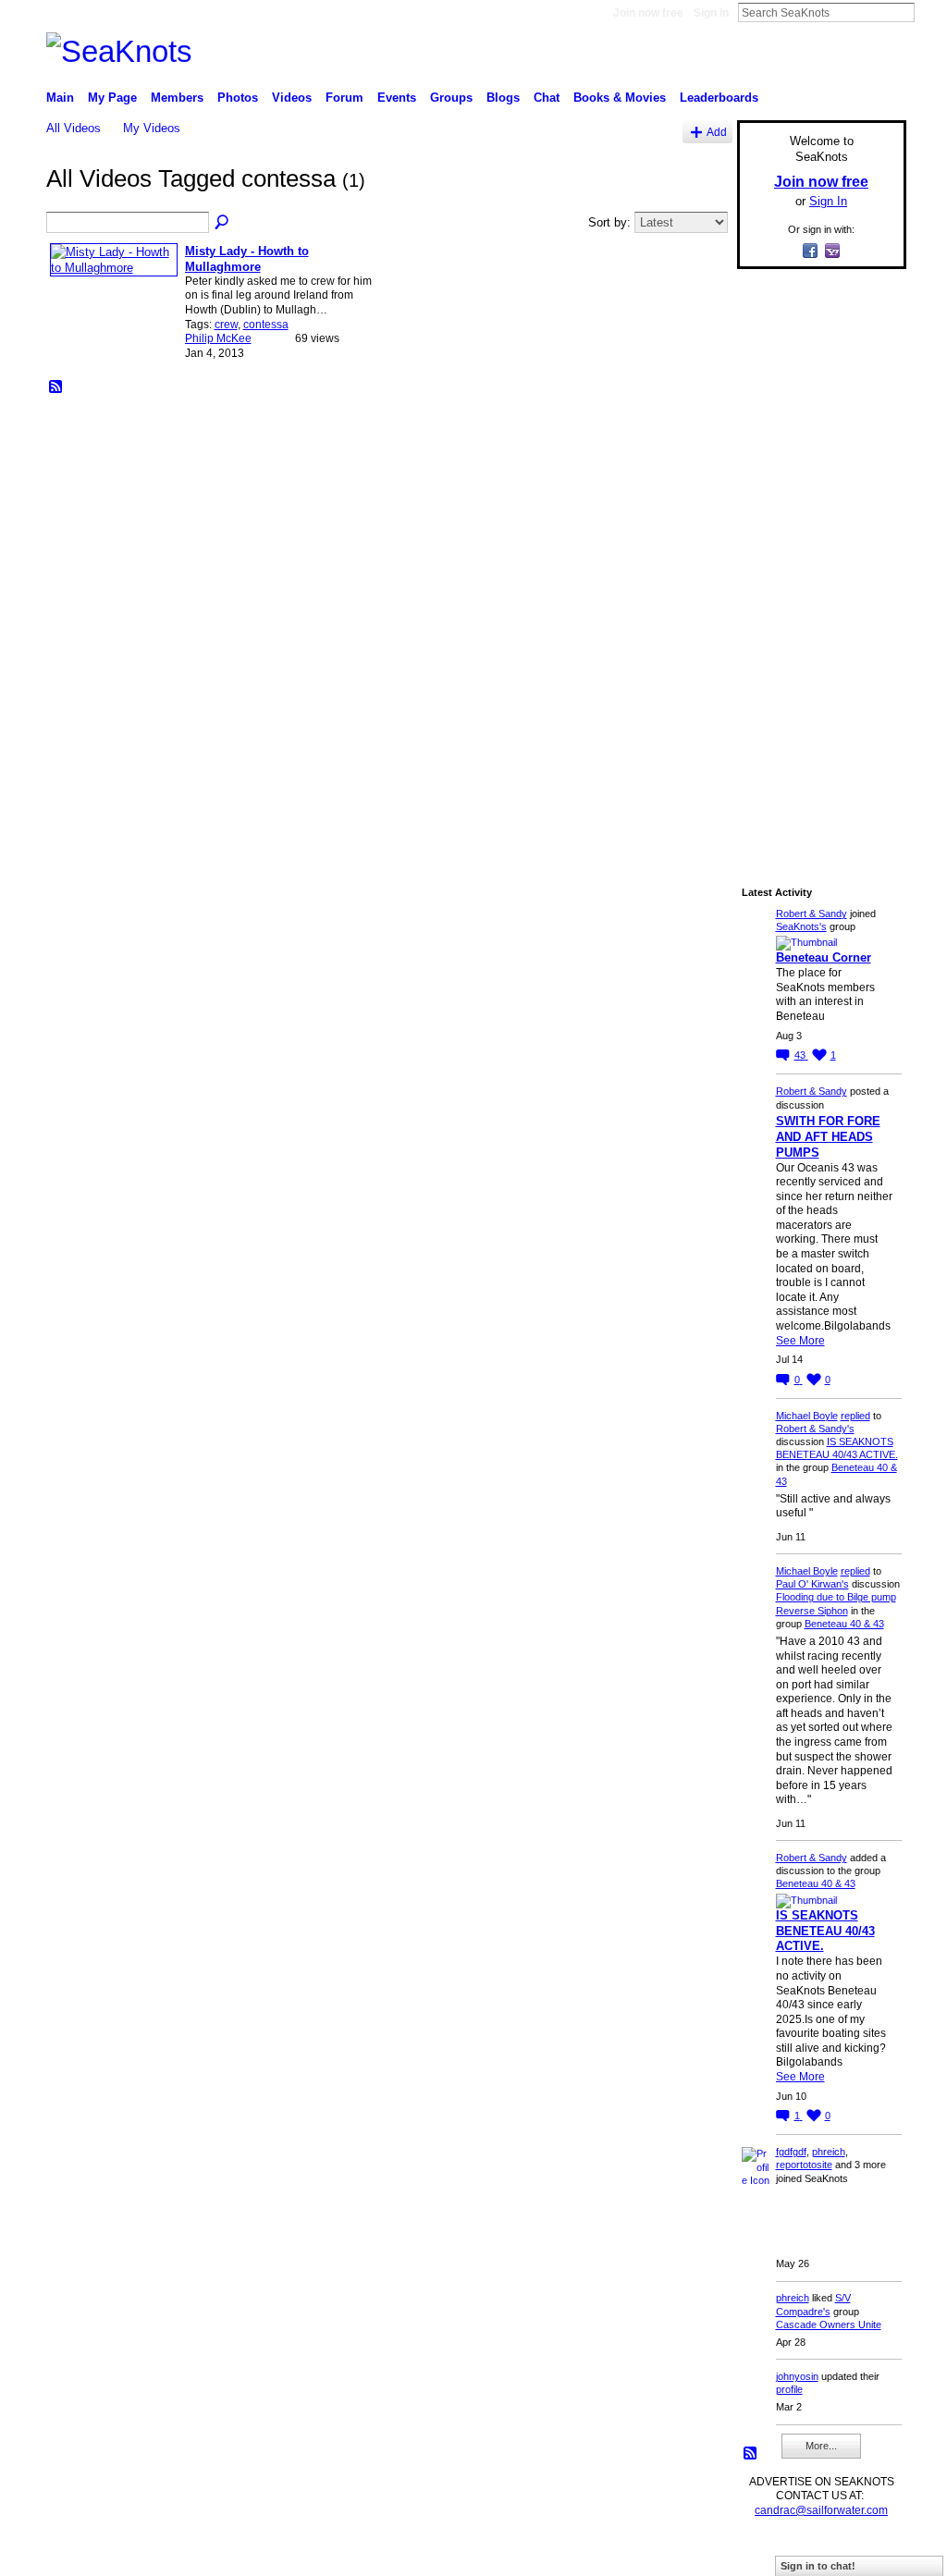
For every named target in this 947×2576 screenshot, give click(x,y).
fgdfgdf (791, 2152)
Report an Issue (769, 2554)
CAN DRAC (175, 2554)
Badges (696, 2554)
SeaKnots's (801, 926)
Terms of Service (865, 2554)
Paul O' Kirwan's (812, 1584)
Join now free (648, 13)
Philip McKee (218, 338)
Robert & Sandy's (815, 1429)
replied (855, 1416)
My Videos (152, 128)
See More (800, 1341)
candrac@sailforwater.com (821, 2510)
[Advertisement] (816, 561)
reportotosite (804, 2165)
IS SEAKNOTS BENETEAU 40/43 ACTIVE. (825, 1931)
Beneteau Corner (824, 957)
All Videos (74, 128)
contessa (266, 325)
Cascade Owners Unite (829, 2325)
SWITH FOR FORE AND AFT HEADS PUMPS (828, 1137)
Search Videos (223, 223)
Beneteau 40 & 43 (844, 1624)
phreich (829, 2152)
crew (226, 325)
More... (821, 2446)
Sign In (711, 13)
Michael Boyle (807, 1416)
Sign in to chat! (818, 2566)
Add (717, 132)
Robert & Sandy (812, 914)
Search (929, 12)
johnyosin (797, 2376)
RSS (56, 387)
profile (789, 2389)
